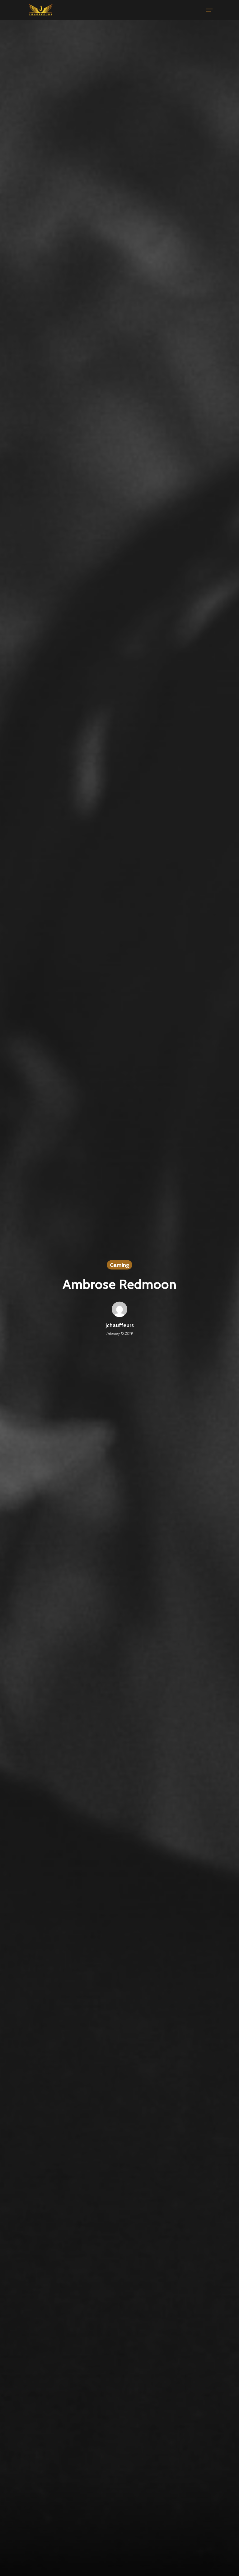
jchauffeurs (120, 1325)
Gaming (119, 1265)
